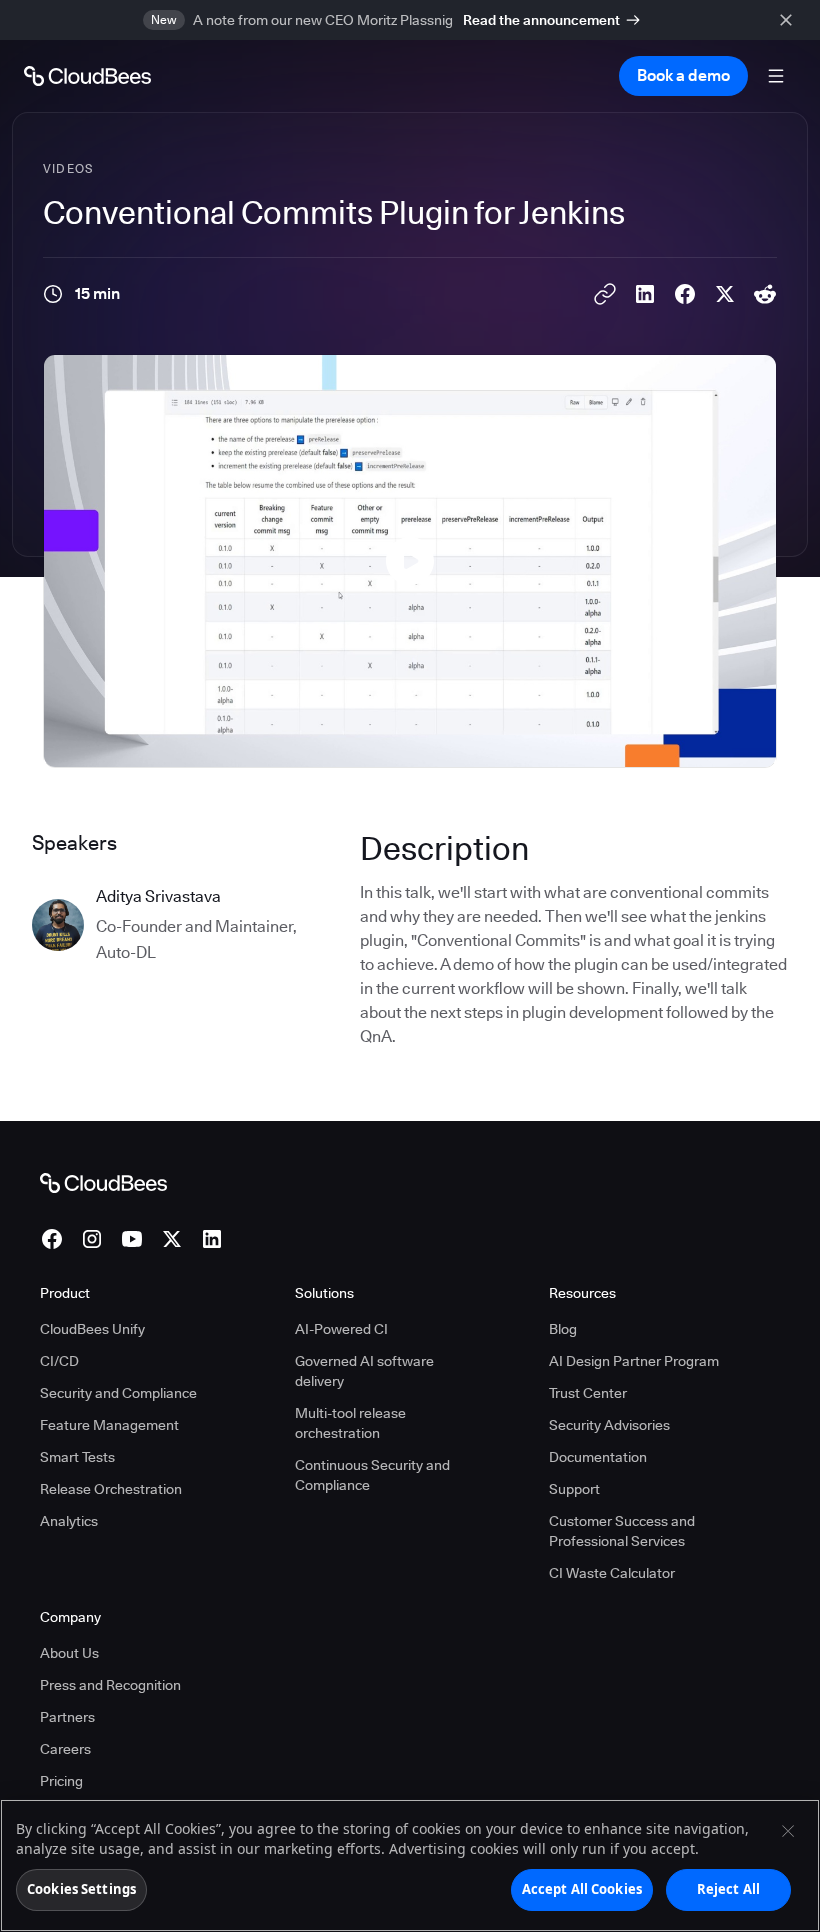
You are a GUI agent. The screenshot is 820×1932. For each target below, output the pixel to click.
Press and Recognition (110, 1685)
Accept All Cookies (582, 1889)
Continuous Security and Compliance (372, 1475)
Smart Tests (77, 1457)
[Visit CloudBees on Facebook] (52, 1239)
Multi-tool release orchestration (350, 1423)
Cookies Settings (81, 1889)
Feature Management (109, 1425)
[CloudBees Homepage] (103, 1182)
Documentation (598, 1457)
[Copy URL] (605, 294)
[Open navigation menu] (776, 76)
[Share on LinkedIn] (645, 294)
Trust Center (588, 1393)
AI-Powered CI (341, 1329)
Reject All (728, 1889)
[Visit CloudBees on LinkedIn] (212, 1239)
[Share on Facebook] (685, 294)
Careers (65, 1749)
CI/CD (59, 1361)
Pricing (61, 1781)
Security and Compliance (118, 1393)
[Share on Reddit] (765, 294)
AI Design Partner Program (634, 1361)
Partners (67, 1717)
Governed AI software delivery (364, 1371)
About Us (69, 1653)
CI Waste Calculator (612, 1573)
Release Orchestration (111, 1489)
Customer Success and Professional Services (622, 1531)
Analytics (69, 1521)
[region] (410, 1865)
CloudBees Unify (92, 1329)
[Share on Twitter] (725, 294)
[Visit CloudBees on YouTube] (132, 1239)
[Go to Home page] (87, 76)
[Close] (788, 1831)
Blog (563, 1329)
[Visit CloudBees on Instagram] (92, 1239)
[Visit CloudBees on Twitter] (172, 1239)
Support (574, 1489)
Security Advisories (609, 1425)
